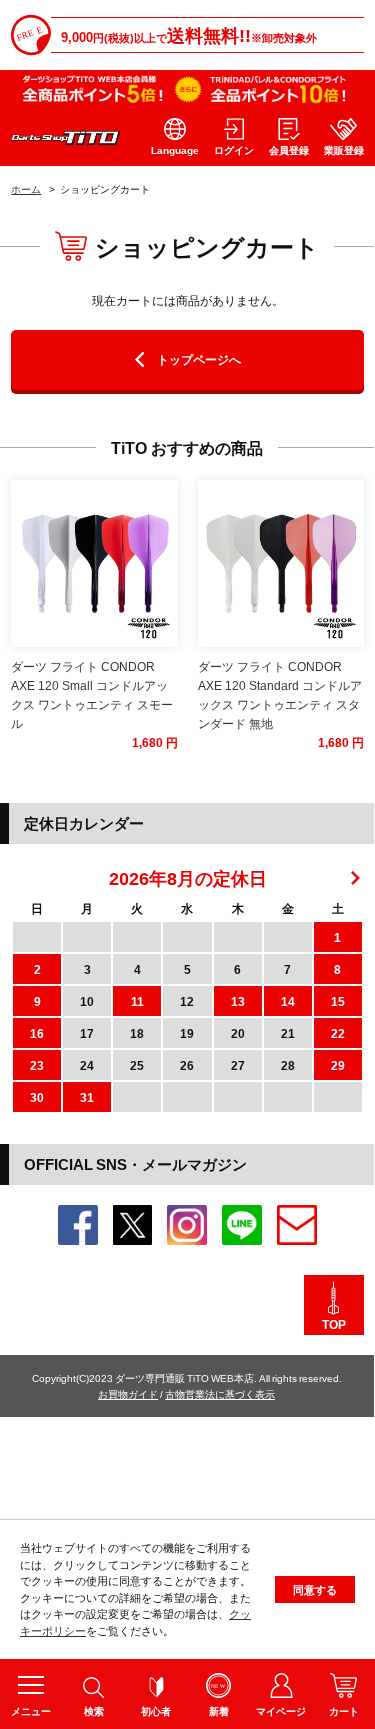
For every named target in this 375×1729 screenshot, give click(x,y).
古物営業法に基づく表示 (220, 1393)
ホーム (26, 188)
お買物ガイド (128, 1393)
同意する (315, 1589)
